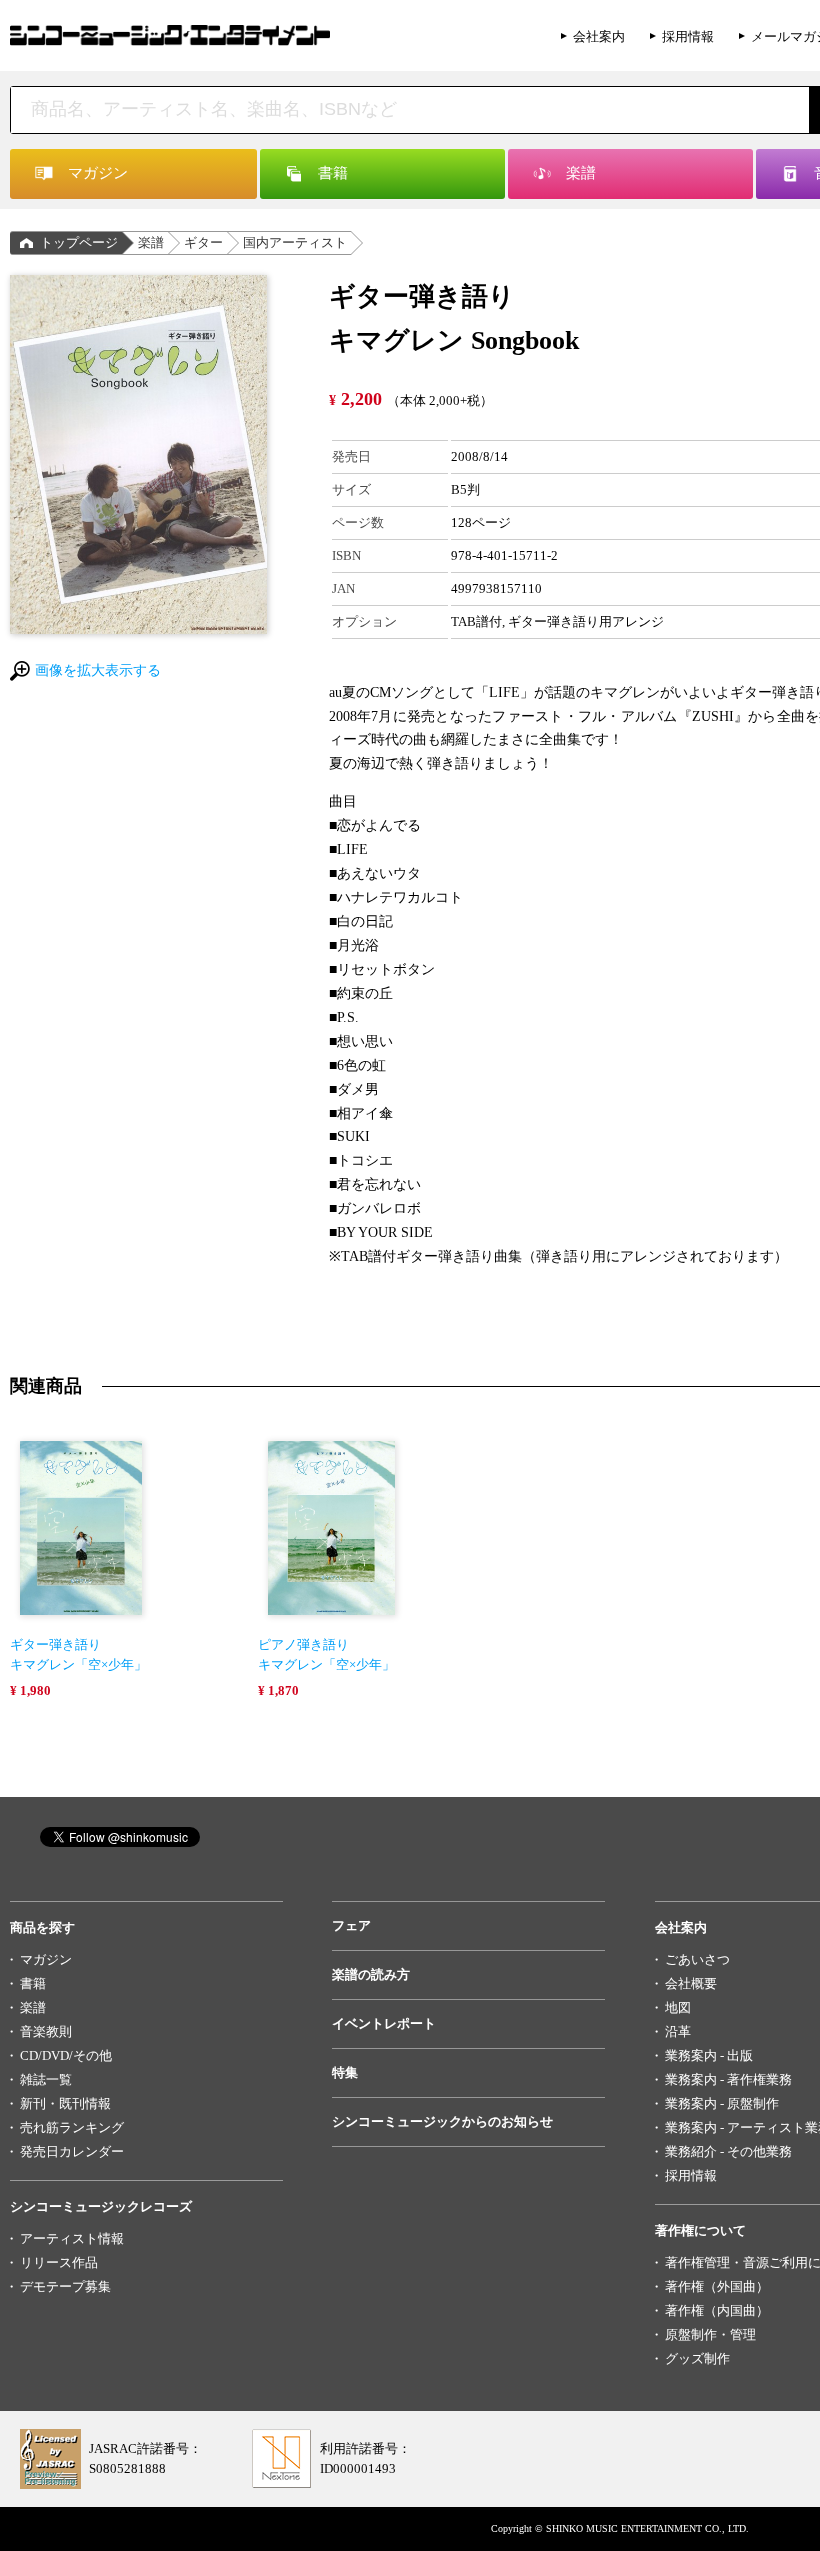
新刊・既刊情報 (65, 2103)
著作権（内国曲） (717, 2310)
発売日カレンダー (72, 2151)
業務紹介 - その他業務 (728, 2151)
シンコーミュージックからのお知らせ (442, 2121)
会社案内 (599, 36)
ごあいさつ (697, 1959)
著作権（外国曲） (717, 2286)
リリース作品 (59, 2262)
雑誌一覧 (46, 2079)
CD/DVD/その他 (66, 2055)
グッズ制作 (697, 2358)
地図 (678, 2007)
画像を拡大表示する (98, 670)
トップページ (79, 242)
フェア (351, 1925)
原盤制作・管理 (710, 2334)
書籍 (33, 1983)
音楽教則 (46, 2031)
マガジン (46, 1959)
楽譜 (151, 242)
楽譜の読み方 (371, 1974)
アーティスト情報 (72, 2238)
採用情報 (688, 36)
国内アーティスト (295, 242)
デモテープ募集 (65, 2286)
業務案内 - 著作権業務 (728, 2079)
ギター (203, 242)
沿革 (678, 2031)
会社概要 (691, 1983)
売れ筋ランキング (72, 2127)
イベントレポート (384, 2023)
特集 (345, 2072)
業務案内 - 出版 (709, 2055)
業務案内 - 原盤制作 (722, 2103)
